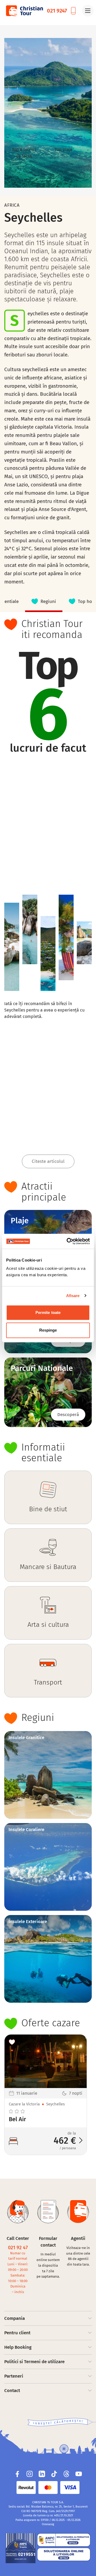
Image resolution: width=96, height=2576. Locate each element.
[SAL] (64, 2540)
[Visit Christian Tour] (24, 11)
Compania (15, 2318)
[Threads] (66, 2474)
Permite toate (48, 1312)
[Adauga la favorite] (12, 2042)
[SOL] (64, 2554)
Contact (12, 2391)
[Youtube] (79, 2474)
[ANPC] (21, 2548)
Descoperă (68, 1415)
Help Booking (18, 2347)
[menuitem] (44, 602)
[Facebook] (17, 2474)
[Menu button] (88, 11)
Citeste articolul (48, 1161)
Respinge (48, 1330)
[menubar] (48, 602)
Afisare (73, 1296)
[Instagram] (30, 2474)
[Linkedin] (42, 2474)
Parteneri (14, 2376)
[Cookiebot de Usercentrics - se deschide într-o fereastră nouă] (68, 1241)
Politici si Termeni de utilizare (34, 2362)
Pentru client (17, 2333)
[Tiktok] (54, 2474)
